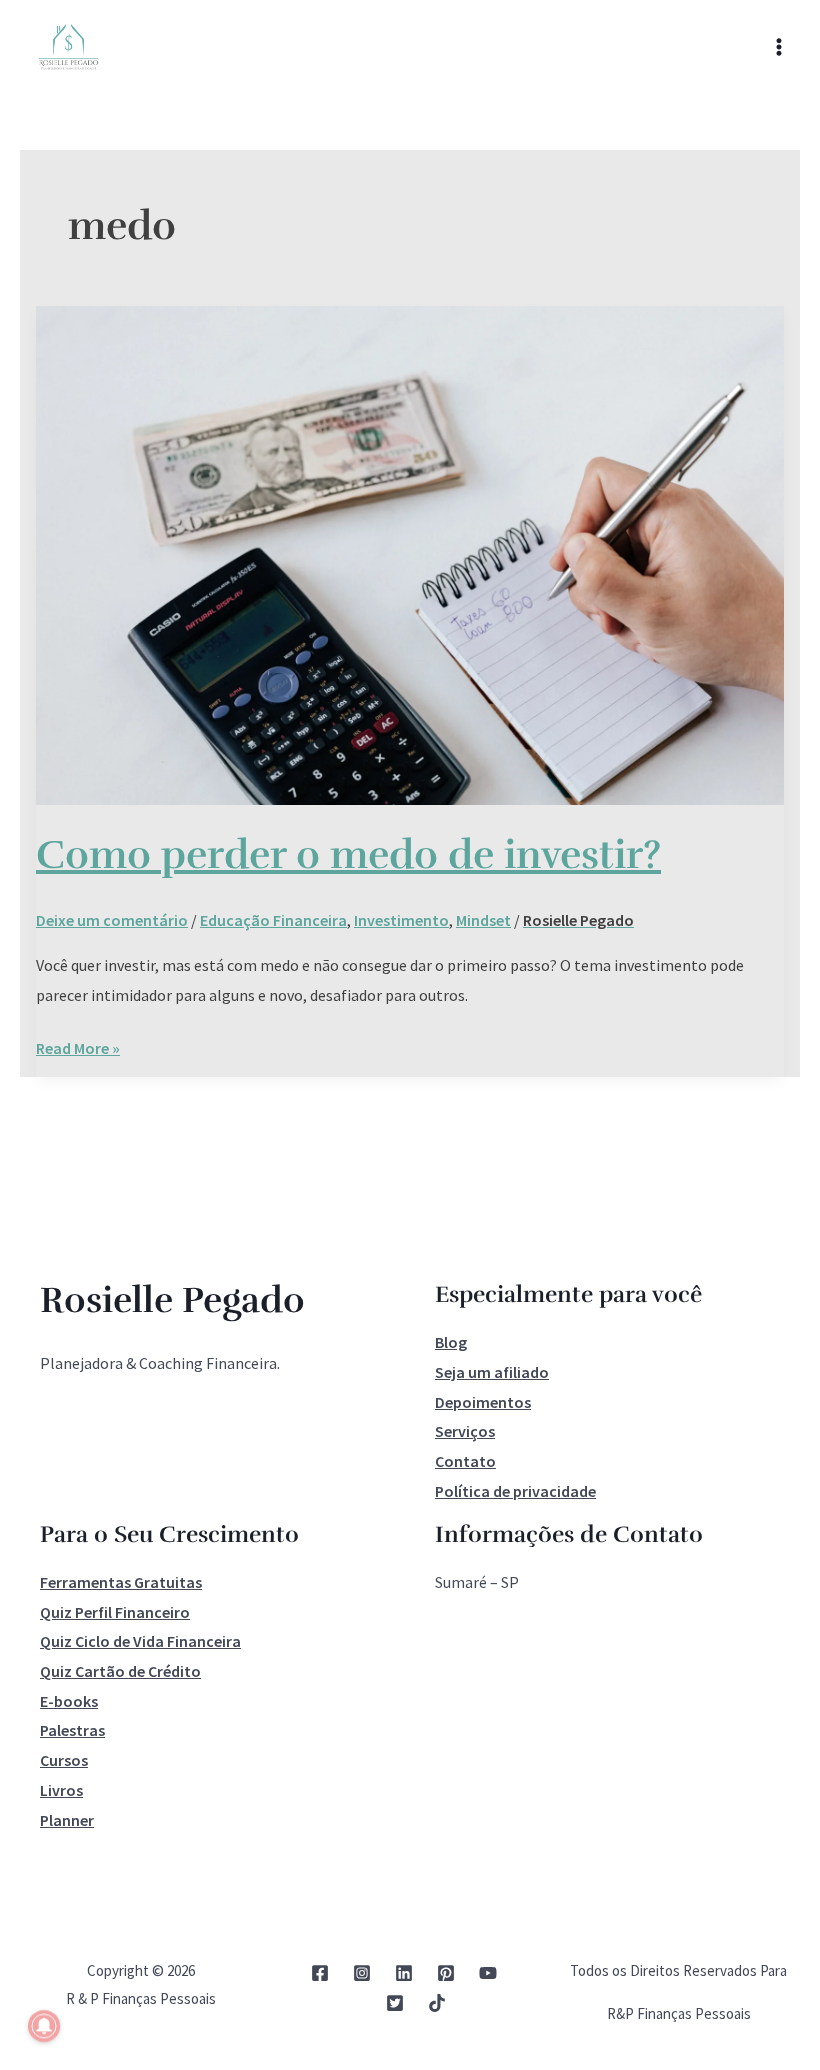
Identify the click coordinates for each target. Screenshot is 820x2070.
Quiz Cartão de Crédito (120, 1671)
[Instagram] (362, 1973)
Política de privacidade (515, 1491)
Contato (465, 1461)
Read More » (78, 1046)
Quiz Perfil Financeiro (115, 1612)
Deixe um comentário (112, 920)
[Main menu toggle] (779, 47)
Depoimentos (483, 1402)
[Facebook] (320, 1973)
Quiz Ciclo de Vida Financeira (140, 1641)
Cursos (64, 1760)
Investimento (401, 920)
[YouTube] (488, 1973)
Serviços (465, 1431)
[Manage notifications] (44, 2026)
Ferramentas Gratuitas (121, 1582)
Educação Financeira (273, 920)
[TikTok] (437, 2003)
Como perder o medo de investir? (348, 855)
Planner (67, 1820)
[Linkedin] (404, 1973)
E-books (69, 1701)
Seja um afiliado (492, 1372)
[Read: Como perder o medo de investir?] (410, 553)
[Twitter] (395, 2003)
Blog (451, 1342)
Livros (61, 1790)
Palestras (72, 1730)
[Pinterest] (446, 1973)
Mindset (483, 920)
